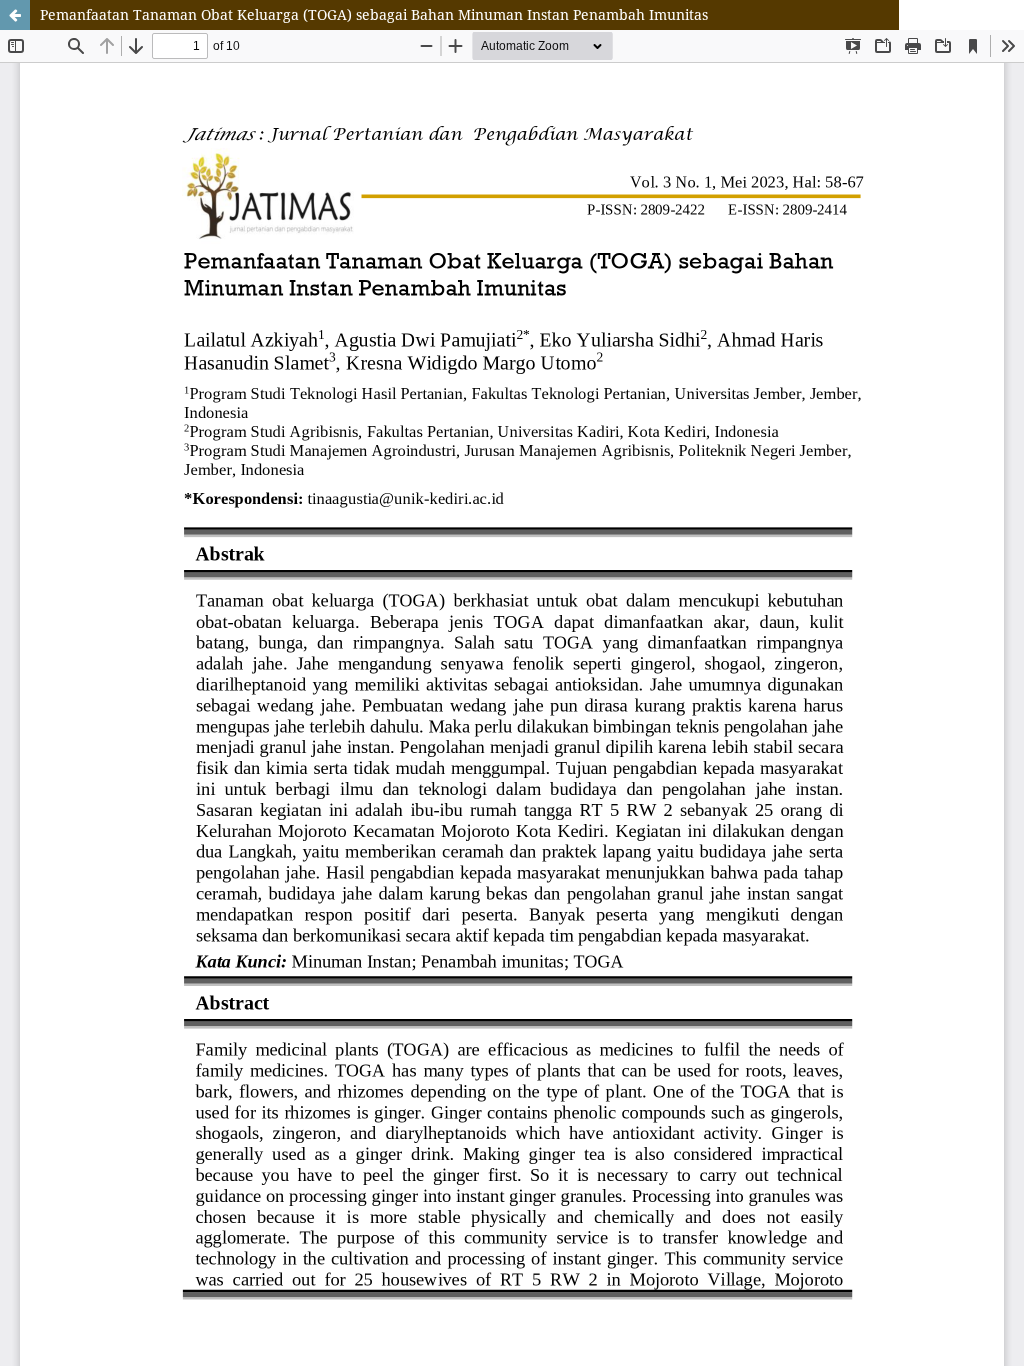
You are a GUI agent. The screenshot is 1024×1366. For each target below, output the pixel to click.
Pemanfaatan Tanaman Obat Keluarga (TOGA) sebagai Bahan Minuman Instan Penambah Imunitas (374, 14)
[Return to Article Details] (15, 15)
